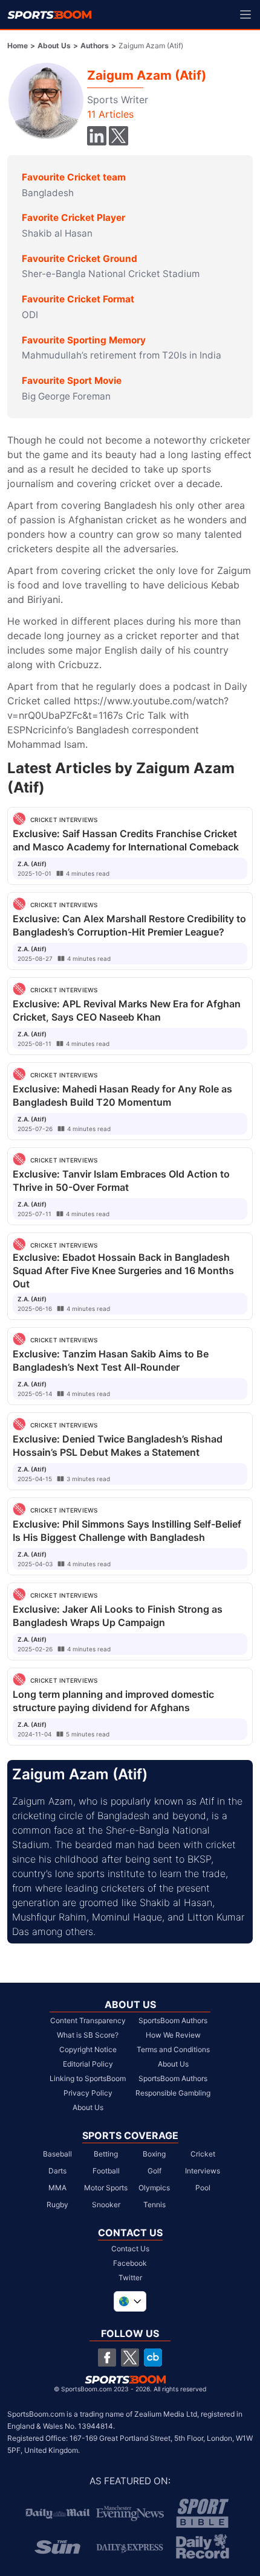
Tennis (154, 2205)
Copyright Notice (88, 2049)
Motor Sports (106, 2188)
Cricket (203, 2154)
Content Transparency (88, 2020)
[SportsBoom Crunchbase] (153, 2358)
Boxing (154, 2154)
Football (106, 2171)
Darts (57, 2171)
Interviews (203, 2171)
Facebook (130, 2263)
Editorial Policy (88, 2064)
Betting (106, 2154)
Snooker (106, 2205)
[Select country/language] (130, 2301)
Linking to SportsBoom (88, 2078)
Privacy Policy (88, 2093)
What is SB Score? (88, 2035)
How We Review (173, 2035)
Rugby (57, 2205)
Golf (154, 2171)
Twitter (130, 2278)
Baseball (57, 2154)
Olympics (154, 2188)
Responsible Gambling (173, 2093)
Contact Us (130, 2249)
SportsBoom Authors (173, 2020)
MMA (57, 2188)
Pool (203, 2188)
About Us (54, 46)
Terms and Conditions (173, 2049)
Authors (95, 46)
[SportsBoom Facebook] (107, 2358)
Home (18, 46)
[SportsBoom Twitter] (130, 2358)
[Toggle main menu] (245, 14)
